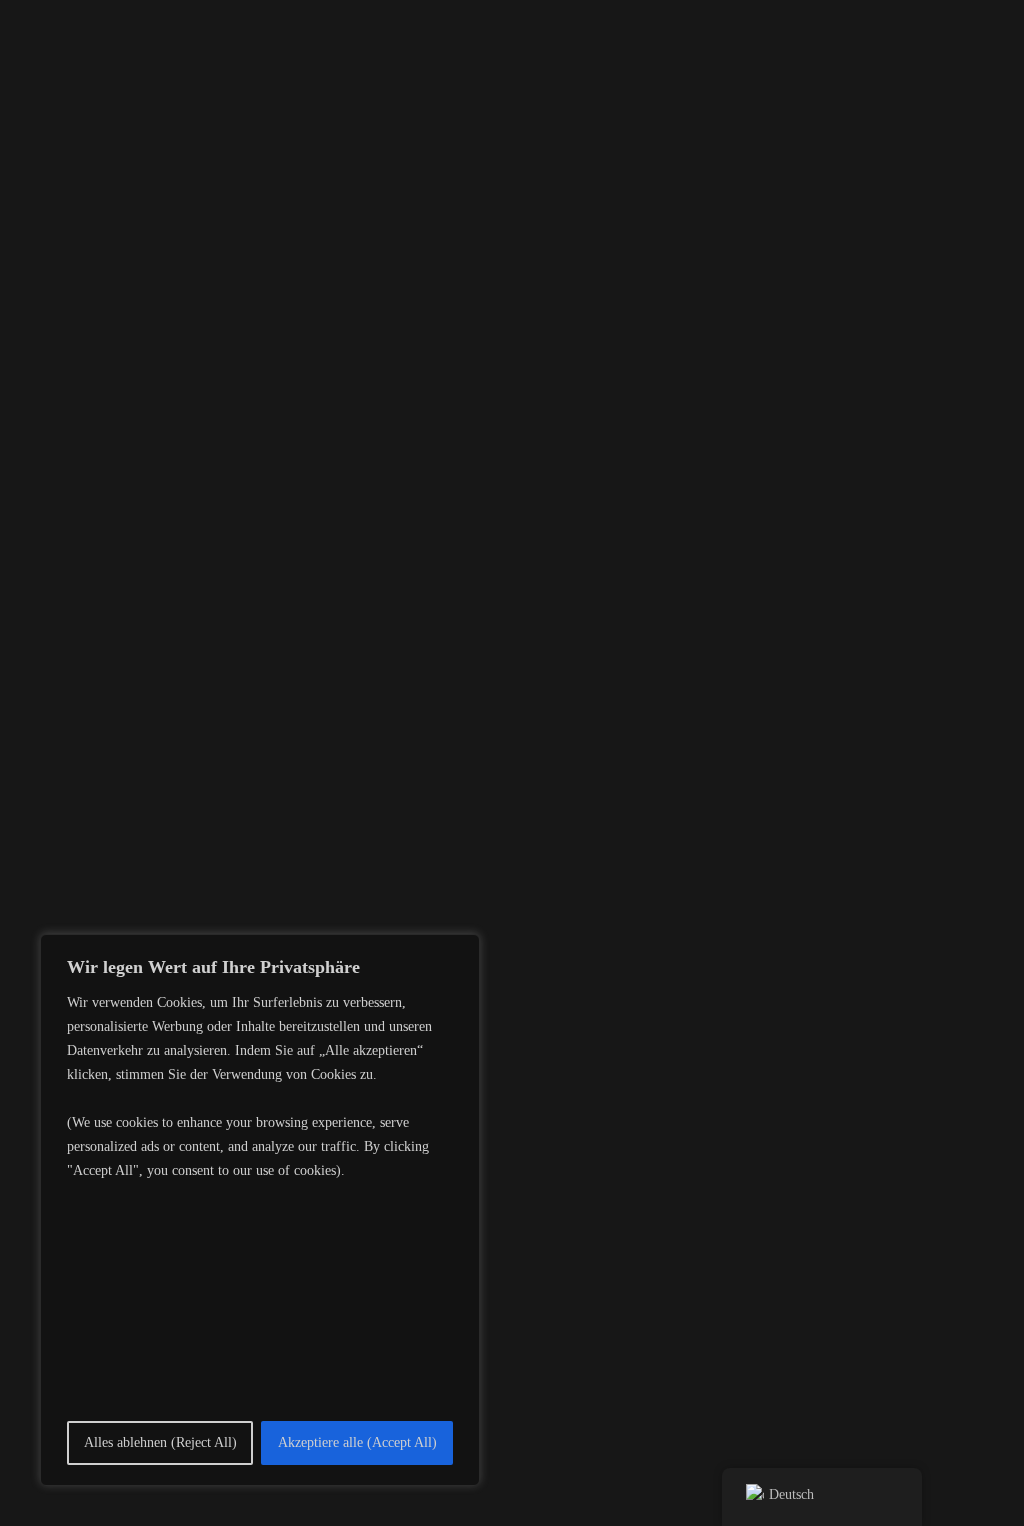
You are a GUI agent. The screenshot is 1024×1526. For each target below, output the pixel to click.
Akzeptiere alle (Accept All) (357, 1442)
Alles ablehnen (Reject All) (160, 1442)
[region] (260, 1210)
